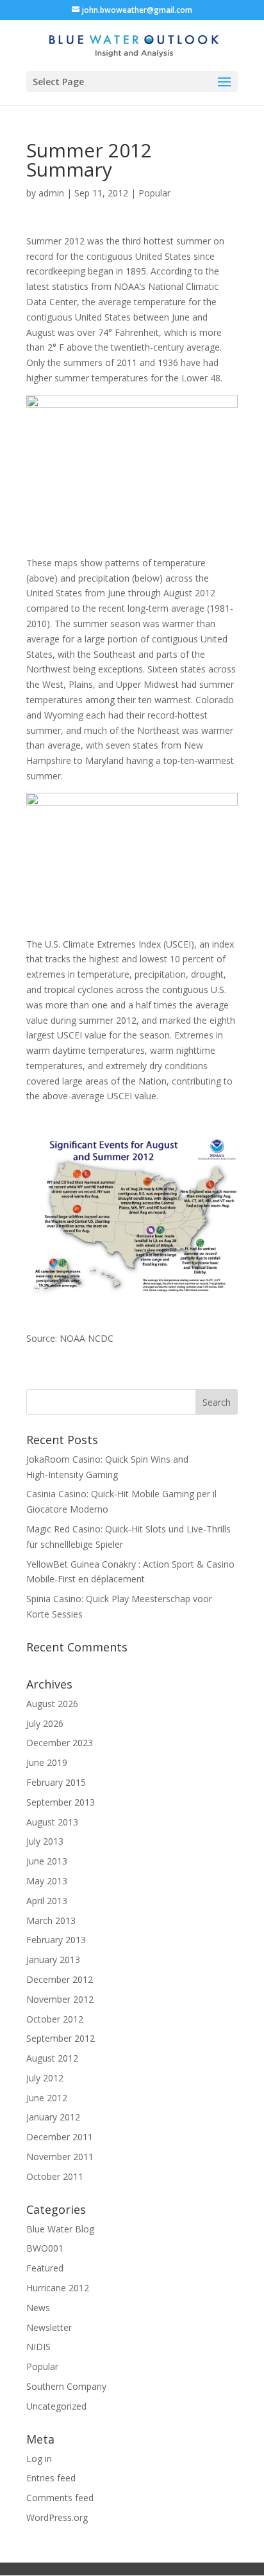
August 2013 (52, 1822)
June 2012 (47, 2098)
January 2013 (53, 1960)
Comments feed (60, 2498)
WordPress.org (57, 2517)
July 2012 (45, 2078)
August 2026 (52, 1704)
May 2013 (47, 1881)
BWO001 (45, 2248)
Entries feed (51, 2478)
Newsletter (49, 2327)
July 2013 (45, 1841)
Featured (45, 2268)
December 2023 (60, 1743)
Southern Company (66, 2386)
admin (51, 193)
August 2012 (52, 2058)
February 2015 (56, 1782)
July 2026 (45, 1723)
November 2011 (60, 2157)
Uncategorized (56, 2406)
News (38, 2308)
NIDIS (38, 2347)
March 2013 (51, 1920)
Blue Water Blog (60, 2229)
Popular (154, 193)
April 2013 (47, 1901)
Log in (39, 2459)
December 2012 (60, 1979)
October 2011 (55, 2176)
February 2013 (56, 1940)
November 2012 (60, 1999)
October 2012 (55, 2019)
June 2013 (47, 1861)
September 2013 (61, 1802)
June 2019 (47, 1762)
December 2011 (60, 2137)
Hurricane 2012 (58, 2288)
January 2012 (53, 2117)
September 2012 (61, 2038)
